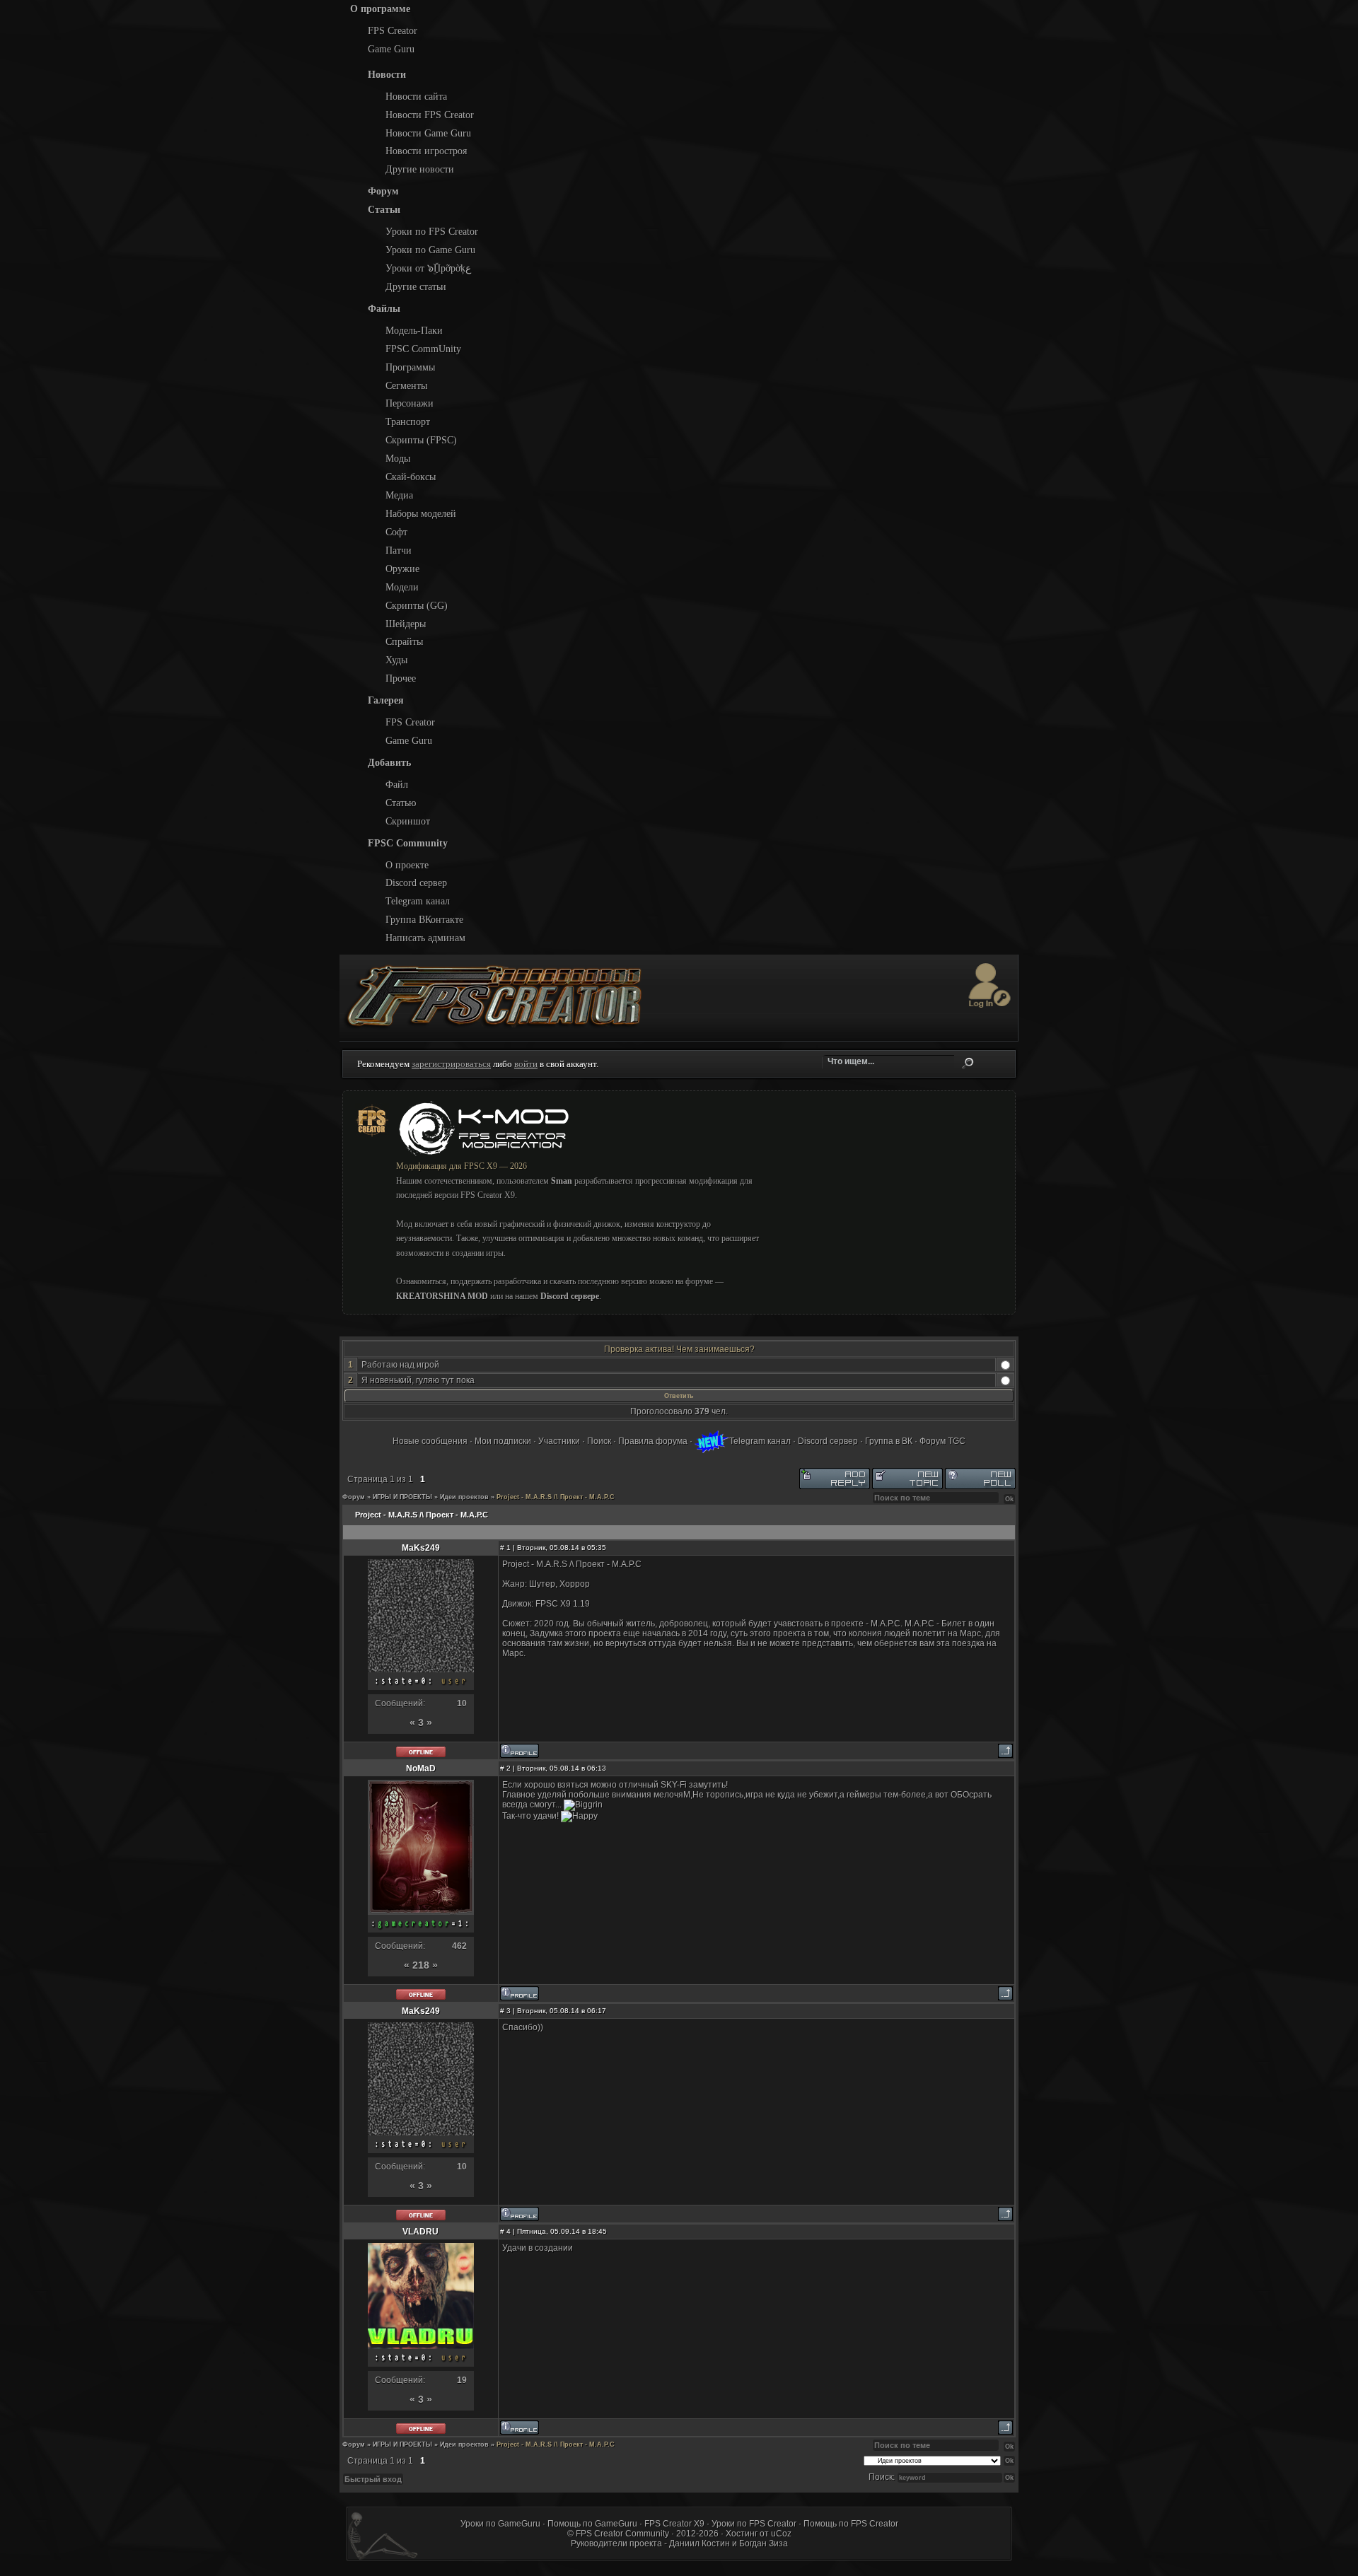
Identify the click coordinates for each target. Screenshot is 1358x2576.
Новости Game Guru (428, 133)
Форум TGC (942, 1441)
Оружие (402, 569)
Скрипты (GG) (417, 605)
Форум (354, 1497)
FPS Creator (393, 30)
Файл (397, 784)
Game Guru (391, 49)
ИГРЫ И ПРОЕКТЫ (402, 1497)
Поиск (968, 1063)
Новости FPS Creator (430, 115)
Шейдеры (406, 624)
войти (526, 1064)
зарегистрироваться (451, 1064)
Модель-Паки (414, 330)
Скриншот (408, 821)
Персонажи (410, 403)
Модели (402, 587)
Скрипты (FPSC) (421, 440)
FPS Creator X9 (674, 2524)
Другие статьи (416, 286)
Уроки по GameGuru (500, 2524)
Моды (398, 458)
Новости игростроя (426, 151)
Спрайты (404, 641)
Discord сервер (416, 882)
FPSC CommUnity (423, 349)
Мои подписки (503, 1441)
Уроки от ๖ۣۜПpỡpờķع (428, 268)
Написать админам (425, 938)
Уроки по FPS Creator (432, 231)
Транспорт (408, 421)
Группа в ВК (889, 1441)
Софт (396, 532)
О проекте (407, 865)
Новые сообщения (430, 1441)
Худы (396, 660)
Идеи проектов (464, 1497)
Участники (559, 1441)
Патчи (399, 550)
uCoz (781, 2534)
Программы (410, 367)
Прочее (401, 678)
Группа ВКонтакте (424, 919)
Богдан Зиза (764, 2543)
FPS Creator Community (622, 2534)
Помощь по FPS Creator (851, 2524)
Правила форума (653, 1441)
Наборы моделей (421, 513)
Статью (401, 803)
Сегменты (406, 385)
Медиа (399, 495)
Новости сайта (416, 96)
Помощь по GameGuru (592, 2524)
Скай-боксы (411, 477)
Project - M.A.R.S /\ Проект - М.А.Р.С (556, 1497)
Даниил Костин (700, 2543)
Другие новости (420, 169)
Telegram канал (418, 901)
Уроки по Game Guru (430, 250)
